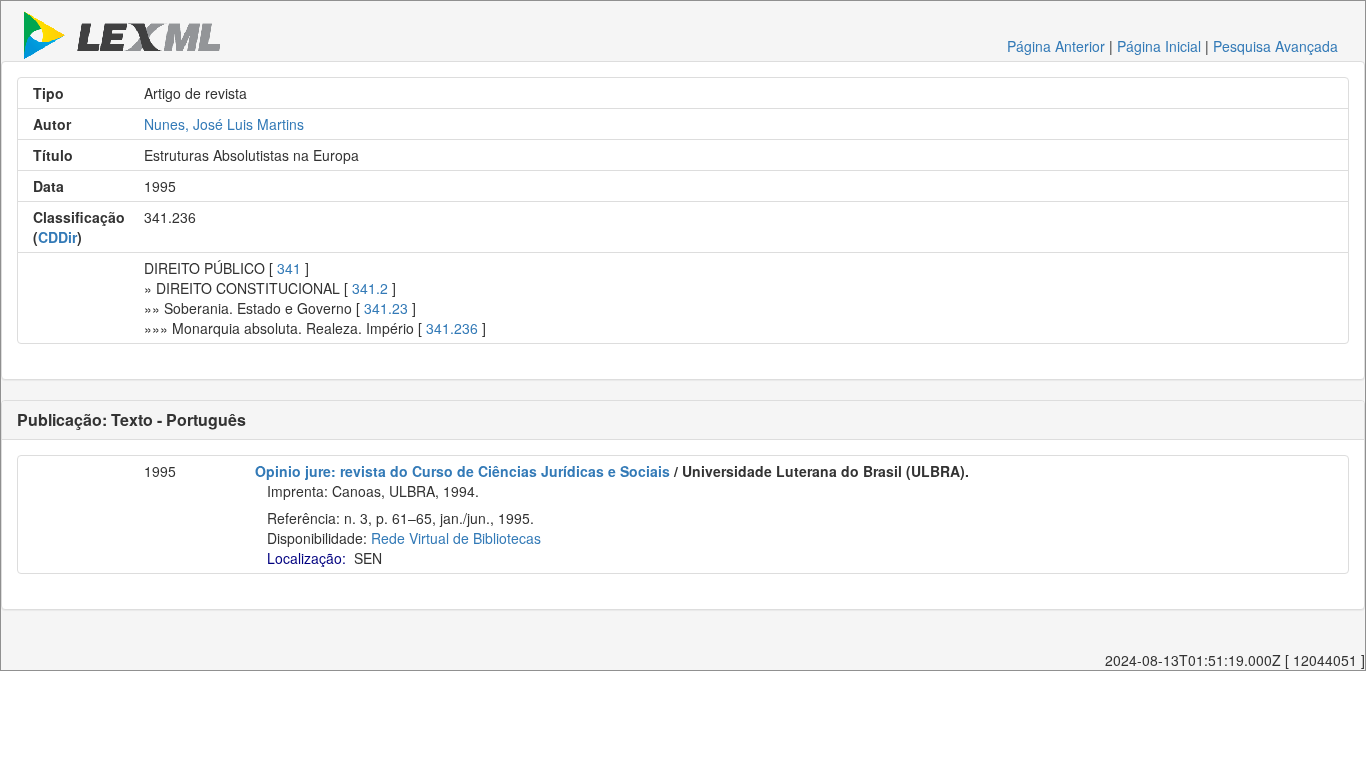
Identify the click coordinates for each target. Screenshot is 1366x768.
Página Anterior (1056, 46)
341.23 (386, 308)
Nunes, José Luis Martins (224, 124)
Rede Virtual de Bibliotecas (456, 538)
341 (289, 268)
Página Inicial (1159, 46)
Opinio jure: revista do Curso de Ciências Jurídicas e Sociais (462, 471)
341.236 (452, 328)
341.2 (370, 288)
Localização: (306, 558)
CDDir (57, 237)
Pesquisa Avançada (1275, 46)
